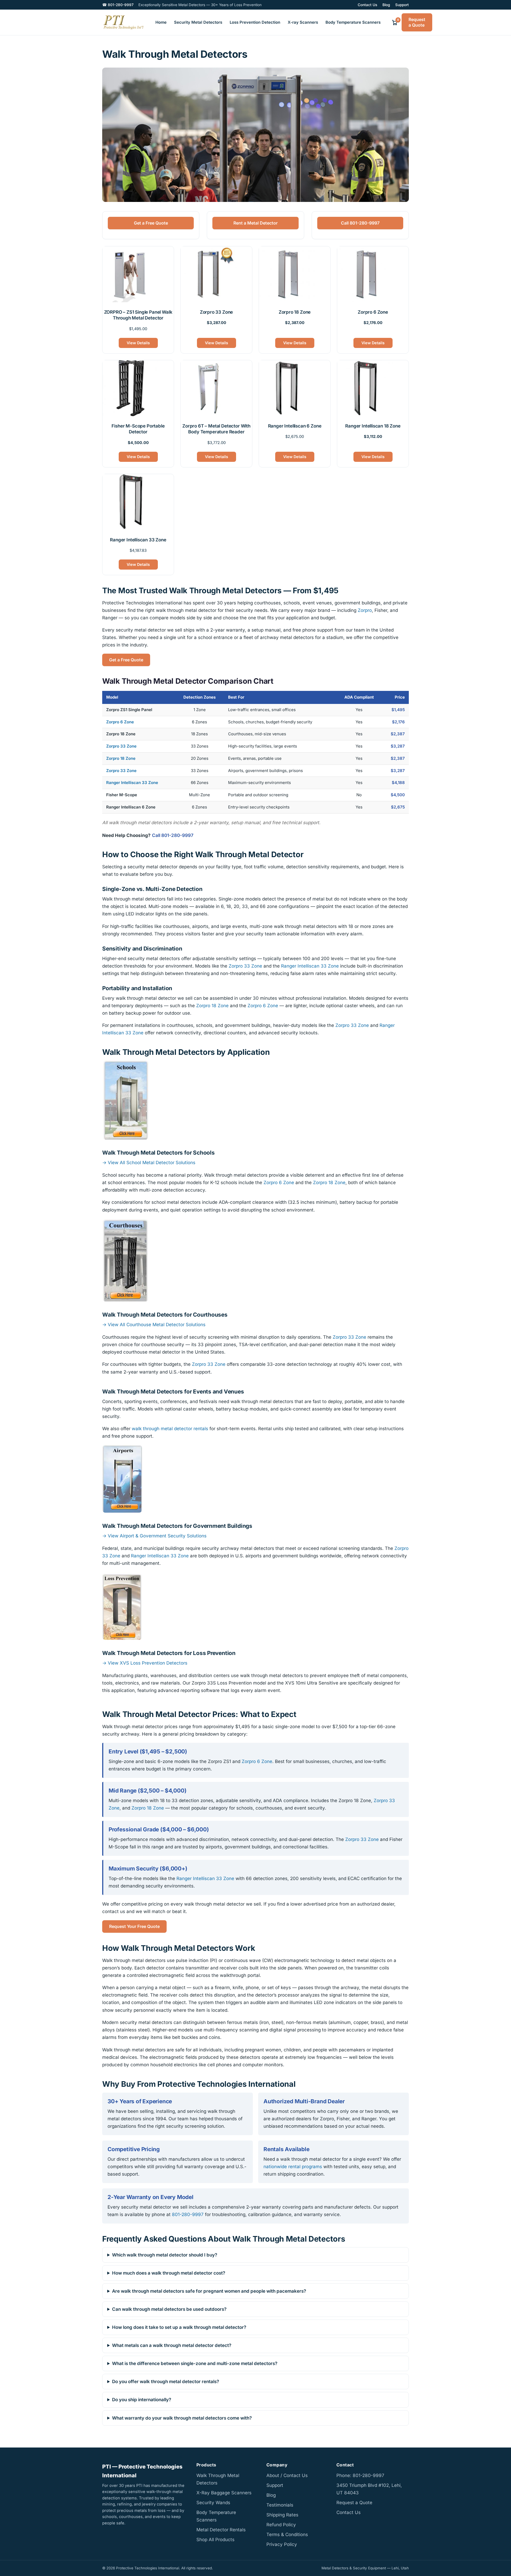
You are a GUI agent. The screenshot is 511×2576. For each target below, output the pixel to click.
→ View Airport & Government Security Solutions (154, 1536)
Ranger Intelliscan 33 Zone (132, 783)
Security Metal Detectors (198, 22)
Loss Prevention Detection (255, 22)
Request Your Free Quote (134, 1926)
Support (402, 5)
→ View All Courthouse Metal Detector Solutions (154, 1324)
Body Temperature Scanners (353, 22)
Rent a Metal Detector (256, 223)
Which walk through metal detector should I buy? (165, 2255)
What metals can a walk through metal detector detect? (172, 2345)
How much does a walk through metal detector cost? (169, 2273)
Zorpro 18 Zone (121, 758)
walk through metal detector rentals (170, 1429)
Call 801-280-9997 (360, 223)
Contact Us (367, 5)
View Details (138, 343)
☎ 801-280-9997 (118, 5)
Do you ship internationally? (142, 2400)
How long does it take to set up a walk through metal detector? (179, 2327)
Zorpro (365, 610)
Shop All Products (215, 2540)
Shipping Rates (282, 2515)
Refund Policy (281, 2525)
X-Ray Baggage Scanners (224, 2493)
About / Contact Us (287, 2475)
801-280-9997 (188, 2214)
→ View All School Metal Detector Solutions (149, 1163)
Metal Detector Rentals (221, 2530)
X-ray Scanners (303, 22)
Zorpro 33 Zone (121, 746)
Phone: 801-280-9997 (360, 2475)
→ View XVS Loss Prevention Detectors (145, 1663)
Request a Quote (417, 22)
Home (161, 22)
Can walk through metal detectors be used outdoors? (169, 2309)
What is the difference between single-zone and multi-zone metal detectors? (195, 2363)
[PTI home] (123, 22)
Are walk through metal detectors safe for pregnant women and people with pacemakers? (209, 2291)
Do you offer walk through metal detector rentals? (166, 2382)
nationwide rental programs (293, 2166)
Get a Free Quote (151, 223)
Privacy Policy (282, 2544)
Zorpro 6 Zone (120, 722)
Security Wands (213, 2503)
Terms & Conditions (287, 2534)
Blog (386, 5)
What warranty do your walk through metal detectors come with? (182, 2418)
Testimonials (280, 2505)
